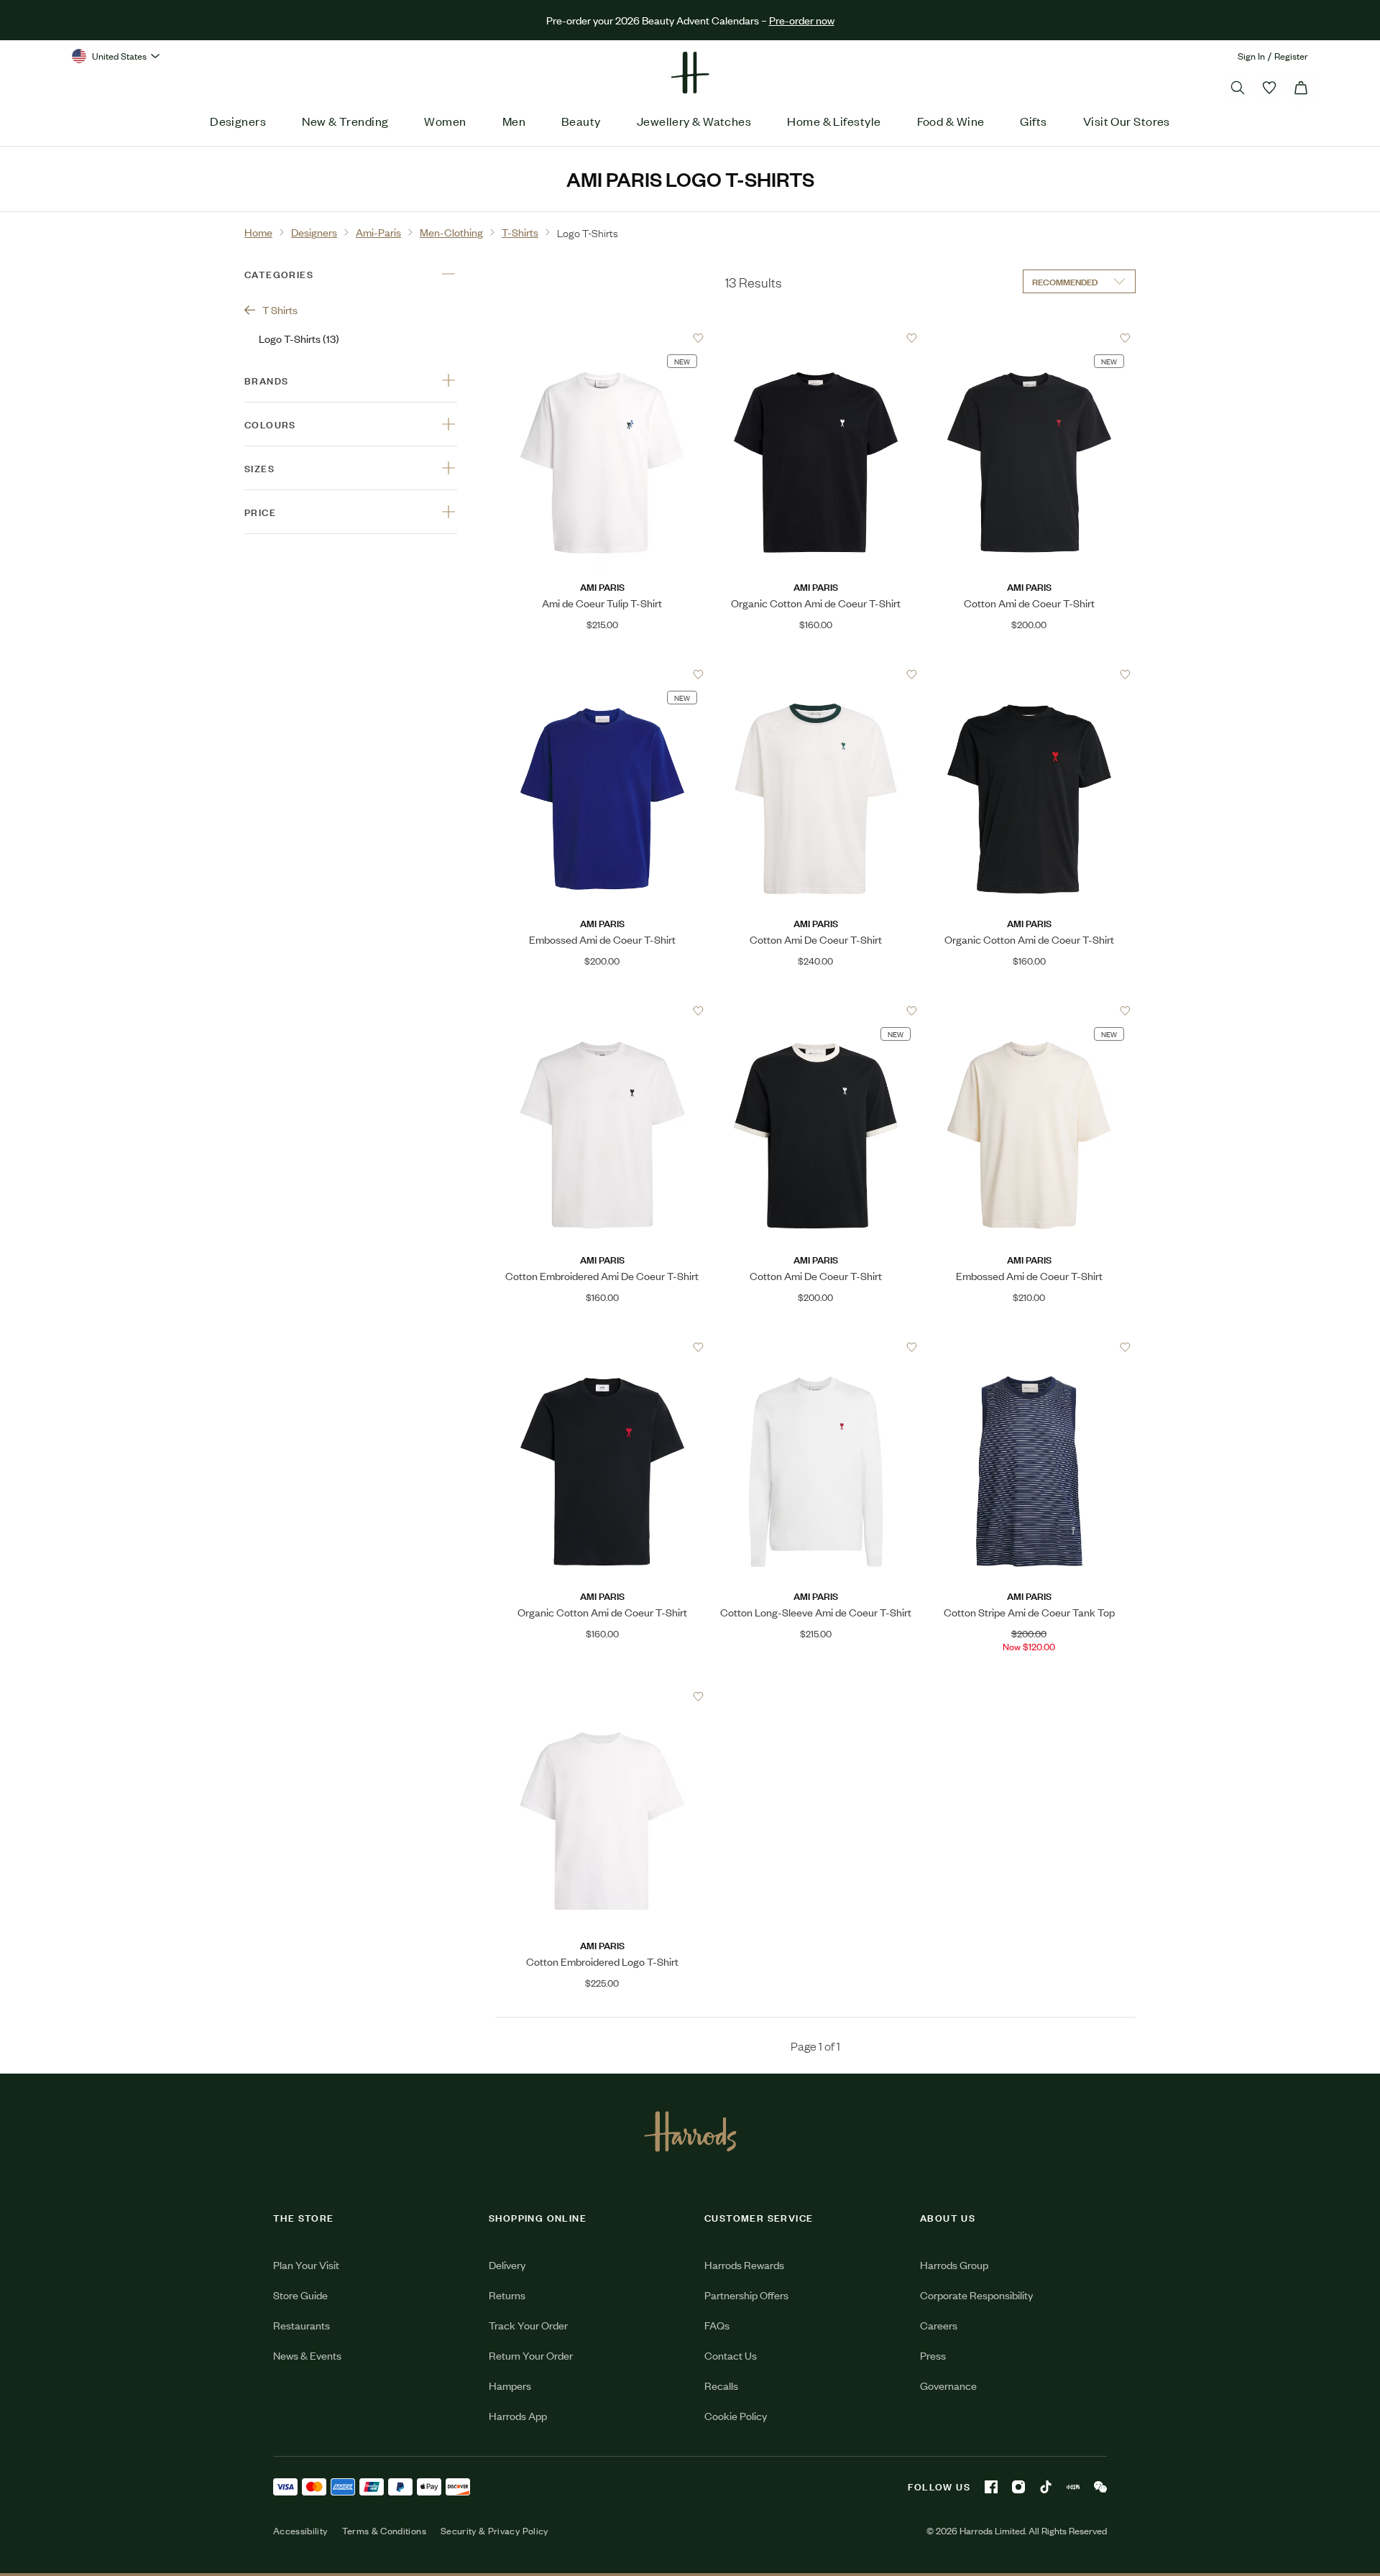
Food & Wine (951, 121)
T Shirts (280, 309)
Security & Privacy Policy (494, 2531)
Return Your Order (531, 2355)
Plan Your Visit (306, 2264)
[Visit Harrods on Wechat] (1100, 2487)
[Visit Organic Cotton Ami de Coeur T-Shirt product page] (816, 338)
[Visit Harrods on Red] (1073, 2487)
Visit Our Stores (1127, 121)
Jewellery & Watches (694, 121)
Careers (939, 2325)
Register (1291, 56)
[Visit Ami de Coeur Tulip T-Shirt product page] (602, 338)
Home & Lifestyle (834, 121)
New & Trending (345, 121)
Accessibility (300, 2531)
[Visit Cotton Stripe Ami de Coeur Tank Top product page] (1029, 1347)
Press (933, 2355)
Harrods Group (954, 2264)
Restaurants (302, 2325)
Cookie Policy (736, 2415)
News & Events (307, 2355)
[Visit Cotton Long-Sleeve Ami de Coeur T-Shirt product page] (816, 1347)
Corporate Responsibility (976, 2295)
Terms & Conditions (384, 2531)
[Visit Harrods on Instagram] (1018, 2487)
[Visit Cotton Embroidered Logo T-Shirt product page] (602, 1696)
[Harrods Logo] (690, 2131)
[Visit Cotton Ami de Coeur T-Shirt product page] (1029, 338)
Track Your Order (528, 2325)
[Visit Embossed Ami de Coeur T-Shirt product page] (602, 674)
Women (445, 121)
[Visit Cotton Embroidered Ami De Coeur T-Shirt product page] (602, 1011)
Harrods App (518, 2415)
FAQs (717, 2325)
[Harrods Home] (690, 73)
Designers (238, 121)
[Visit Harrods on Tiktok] (1046, 2487)
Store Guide (300, 2295)
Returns (507, 2295)
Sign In (1251, 56)
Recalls (721, 2385)
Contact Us (731, 2355)
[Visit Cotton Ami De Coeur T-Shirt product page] (816, 674)
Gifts (1033, 121)
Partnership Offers (746, 2295)
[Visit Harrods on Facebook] (991, 2487)
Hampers (510, 2385)
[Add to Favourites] (698, 338)
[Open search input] (1238, 88)
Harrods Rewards (744, 2264)
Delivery (507, 2264)
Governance (948, 2385)
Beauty (581, 121)
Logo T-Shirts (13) (299, 338)
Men (514, 121)
